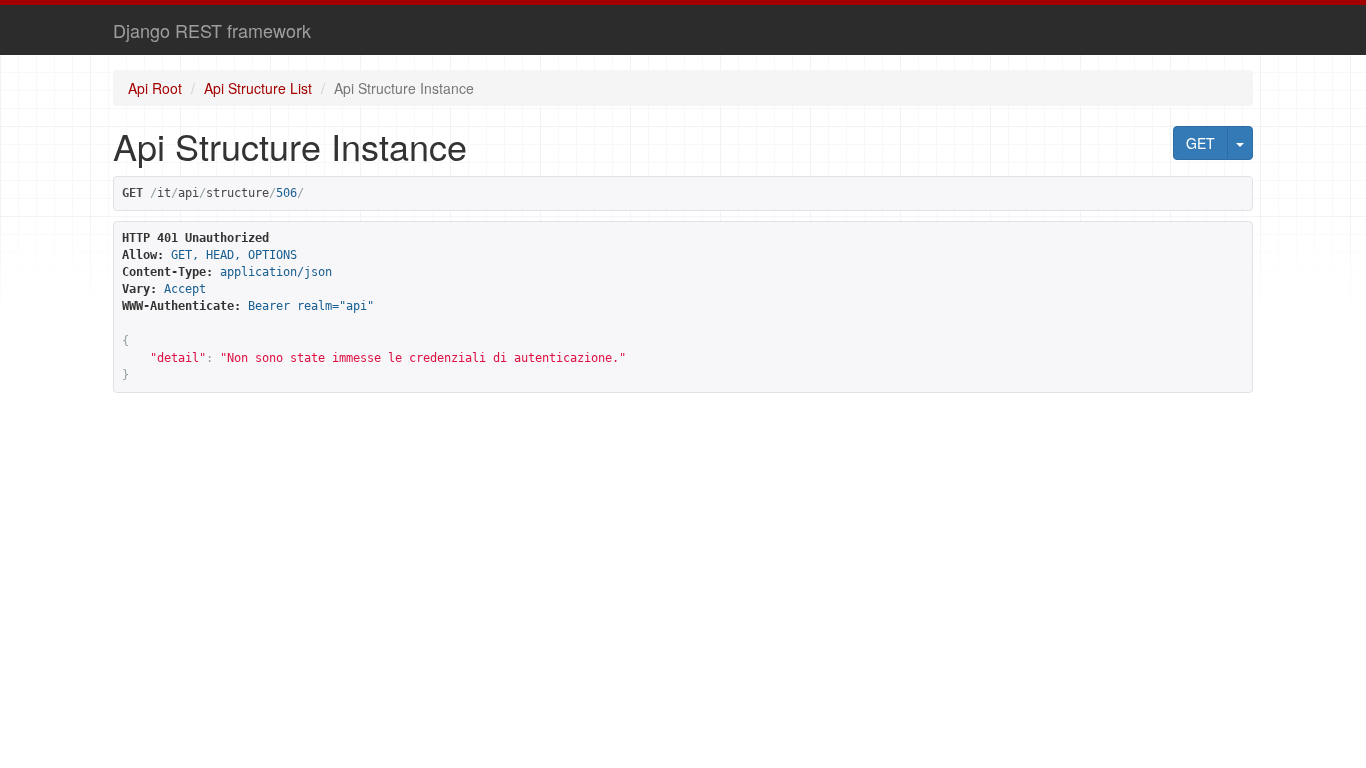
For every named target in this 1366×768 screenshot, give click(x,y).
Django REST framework (212, 30)
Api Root (155, 88)
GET (1200, 143)
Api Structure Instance (404, 88)
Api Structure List (258, 88)
